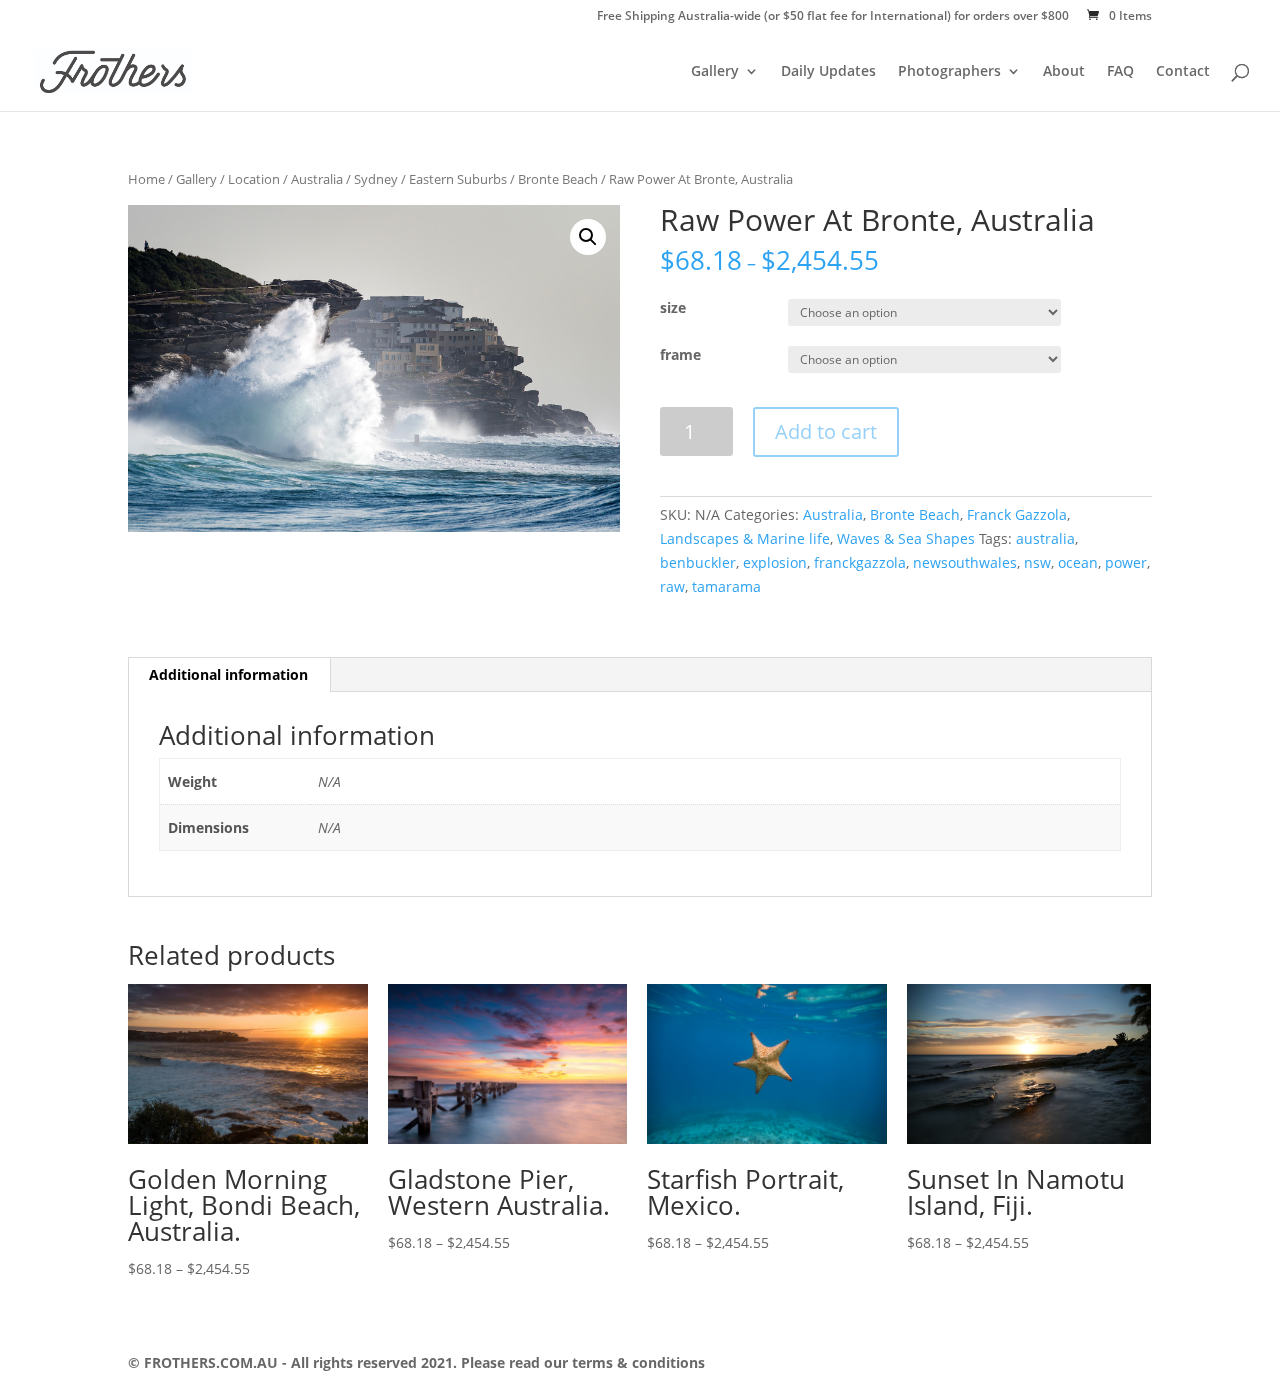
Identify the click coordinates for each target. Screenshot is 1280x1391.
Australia (317, 179)
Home (146, 179)
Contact (1183, 72)
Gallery (715, 72)
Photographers (949, 72)
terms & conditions (636, 1362)
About (1064, 72)
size (673, 307)
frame (680, 354)
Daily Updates (828, 72)
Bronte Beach (558, 179)
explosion (775, 562)
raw (672, 586)
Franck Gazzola (1017, 514)
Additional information (228, 674)
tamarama (726, 586)
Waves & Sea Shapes (906, 538)
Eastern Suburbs (458, 179)
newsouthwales (965, 562)
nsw (1037, 562)
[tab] (229, 675)
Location (254, 179)
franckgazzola (860, 562)
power (1126, 562)
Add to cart (826, 431)
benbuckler (698, 562)
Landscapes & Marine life (745, 538)
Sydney (376, 179)
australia (1045, 538)
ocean (1078, 562)
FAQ (1120, 72)
